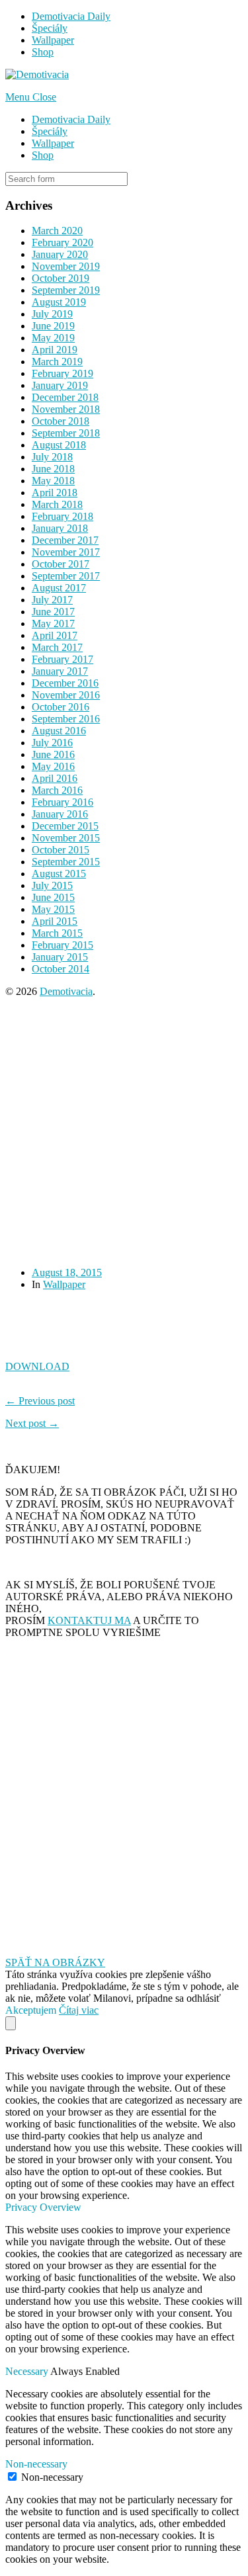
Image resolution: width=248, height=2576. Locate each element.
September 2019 (66, 290)
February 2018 (62, 516)
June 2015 (53, 897)
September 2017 (66, 576)
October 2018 (61, 421)
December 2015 (65, 826)
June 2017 (53, 612)
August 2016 (59, 731)
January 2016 (60, 814)
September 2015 (66, 862)
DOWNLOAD (37, 1366)
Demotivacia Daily (71, 16)
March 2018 (57, 504)
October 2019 (61, 278)
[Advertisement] (124, 1132)
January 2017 (60, 671)
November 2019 (66, 266)
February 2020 (62, 242)
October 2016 (61, 707)
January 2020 (60, 254)
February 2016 (62, 802)
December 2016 (65, 683)
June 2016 (53, 754)
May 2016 (53, 766)
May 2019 (53, 338)
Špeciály (50, 28)
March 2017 (57, 647)
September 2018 (66, 433)
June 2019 (53, 326)
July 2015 (52, 885)
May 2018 (53, 481)
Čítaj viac (79, 2010)
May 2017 (53, 623)
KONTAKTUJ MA (89, 1620)
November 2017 (66, 552)
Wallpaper (53, 40)
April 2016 (55, 778)
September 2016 (66, 719)
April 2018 (55, 493)
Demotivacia (66, 991)
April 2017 (55, 635)
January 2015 (60, 957)
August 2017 (59, 588)
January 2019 (60, 385)
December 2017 (65, 540)
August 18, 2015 (67, 1272)
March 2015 (57, 933)
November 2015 (66, 838)
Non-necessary (52, 2477)
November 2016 (66, 695)
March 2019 (57, 362)
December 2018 (65, 397)
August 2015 (59, 874)
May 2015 (53, 909)
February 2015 (62, 945)
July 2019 (52, 314)
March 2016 (57, 790)
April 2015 (55, 921)
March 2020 (57, 231)
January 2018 (60, 528)
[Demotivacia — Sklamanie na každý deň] (37, 74)
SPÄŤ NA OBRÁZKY (55, 1962)
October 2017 (61, 564)
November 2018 (66, 409)
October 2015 (61, 850)
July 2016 (52, 743)
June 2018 (53, 469)
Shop (43, 52)
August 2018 (59, 445)
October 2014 (61, 969)
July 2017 (52, 600)
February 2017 (62, 659)
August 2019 (59, 302)
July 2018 (52, 457)
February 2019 (62, 373)
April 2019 (55, 350)
